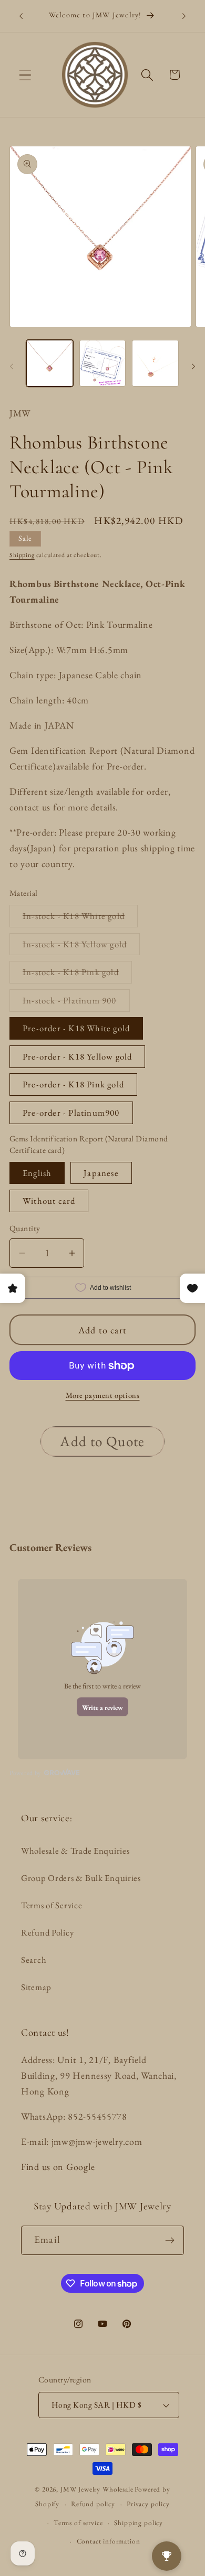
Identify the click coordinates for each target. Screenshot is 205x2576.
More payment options (103, 1395)
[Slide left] (12, 367)
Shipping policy (139, 2523)
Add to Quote (102, 1441)
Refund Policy (47, 1932)
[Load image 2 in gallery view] (103, 363)
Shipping (22, 555)
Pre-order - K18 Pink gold (73, 1084)
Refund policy (93, 2504)
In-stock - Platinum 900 (76, 1003)
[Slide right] (193, 367)
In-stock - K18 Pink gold (77, 975)
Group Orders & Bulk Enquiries (81, 1878)
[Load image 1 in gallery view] (50, 363)
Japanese (101, 1173)
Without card (49, 1201)
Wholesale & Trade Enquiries (75, 1851)
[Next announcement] (184, 16)
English (37, 1173)
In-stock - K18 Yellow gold (81, 947)
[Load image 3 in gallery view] (155, 363)
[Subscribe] (170, 2240)
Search (34, 1960)
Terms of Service (52, 1905)
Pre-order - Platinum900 (71, 1113)
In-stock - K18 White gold (80, 918)
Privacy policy (148, 2504)
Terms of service (78, 2523)
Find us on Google (58, 2167)
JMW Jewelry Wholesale (97, 2489)
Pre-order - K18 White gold (76, 1028)
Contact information (109, 2541)
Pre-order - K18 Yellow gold (77, 1056)
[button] (25, 75)
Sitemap (36, 1987)
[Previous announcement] (21, 16)
